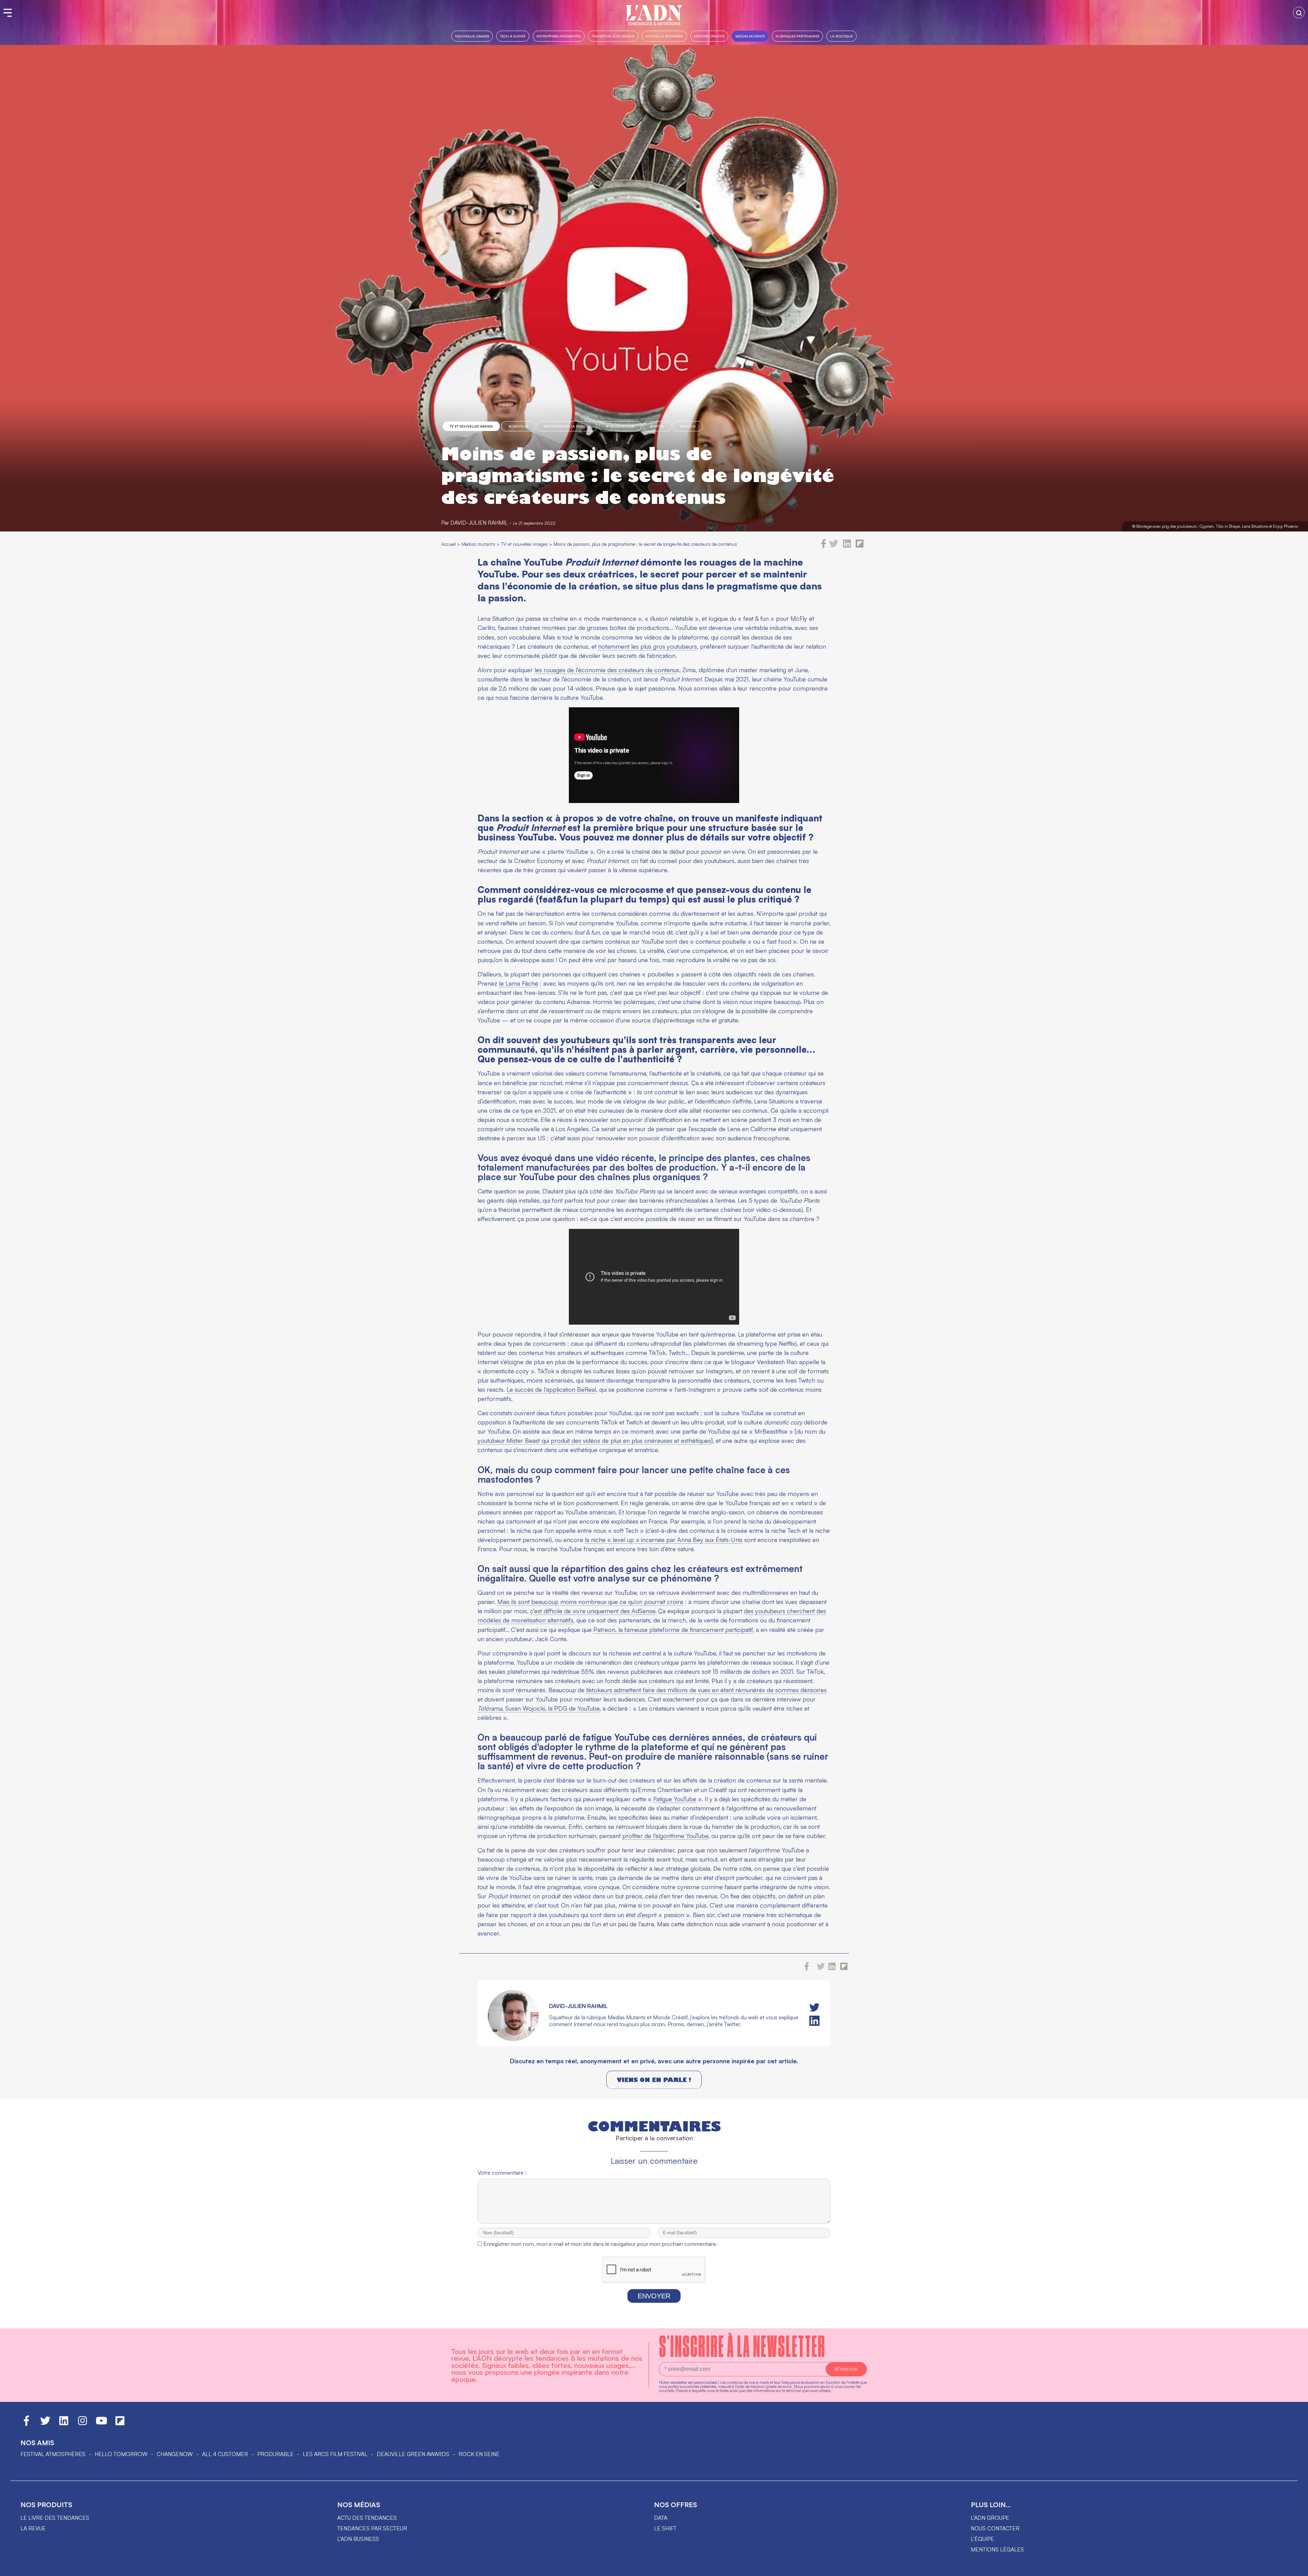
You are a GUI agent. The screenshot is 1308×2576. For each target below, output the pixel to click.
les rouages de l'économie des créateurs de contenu (605, 670)
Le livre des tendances (55, 2518)
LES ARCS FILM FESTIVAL (335, 2454)
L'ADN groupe (990, 2518)
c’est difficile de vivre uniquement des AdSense (593, 1611)
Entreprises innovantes (559, 36)
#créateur (518, 426)
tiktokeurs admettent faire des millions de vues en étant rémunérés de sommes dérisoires (706, 1690)
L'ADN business (358, 2539)
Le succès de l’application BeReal (551, 1389)
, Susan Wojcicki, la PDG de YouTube (539, 1708)
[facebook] (824, 546)
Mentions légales (997, 2549)
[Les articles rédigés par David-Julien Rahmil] (513, 2039)
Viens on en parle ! (654, 2080)
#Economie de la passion (567, 426)
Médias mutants (750, 36)
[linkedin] (847, 546)
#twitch (688, 426)
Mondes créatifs (709, 36)
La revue (33, 2528)
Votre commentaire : (502, 2173)
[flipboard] (860, 546)
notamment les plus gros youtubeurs (648, 646)
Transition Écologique (613, 36)
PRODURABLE (275, 2454)
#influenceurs (620, 426)
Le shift (665, 2528)
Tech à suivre (513, 36)
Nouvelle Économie (664, 36)
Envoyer (654, 2296)
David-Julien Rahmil (479, 523)
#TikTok (657, 426)
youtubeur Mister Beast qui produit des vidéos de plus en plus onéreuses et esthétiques (594, 1440)
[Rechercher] (1299, 13)
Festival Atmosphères (53, 2454)
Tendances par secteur (372, 2528)
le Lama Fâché (519, 983)
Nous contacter (995, 2528)
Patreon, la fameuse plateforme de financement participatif (673, 1630)
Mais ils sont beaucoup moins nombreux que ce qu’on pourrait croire (590, 1602)
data (661, 2518)
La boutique (842, 36)
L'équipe (982, 2539)
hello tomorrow (121, 2454)
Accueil (448, 544)
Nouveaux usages (472, 36)
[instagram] (82, 2424)
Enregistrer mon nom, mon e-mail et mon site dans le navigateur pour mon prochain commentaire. (600, 2244)
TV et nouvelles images (471, 426)
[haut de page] (1296, 2567)
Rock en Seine (479, 2454)
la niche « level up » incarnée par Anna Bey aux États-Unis (664, 1540)
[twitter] (834, 546)
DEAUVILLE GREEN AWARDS (413, 2454)
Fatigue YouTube (675, 1799)
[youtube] (102, 2424)
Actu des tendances (367, 2518)
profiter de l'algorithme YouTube (665, 1836)
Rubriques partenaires (797, 36)
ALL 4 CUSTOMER (225, 2454)
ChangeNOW (175, 2454)
